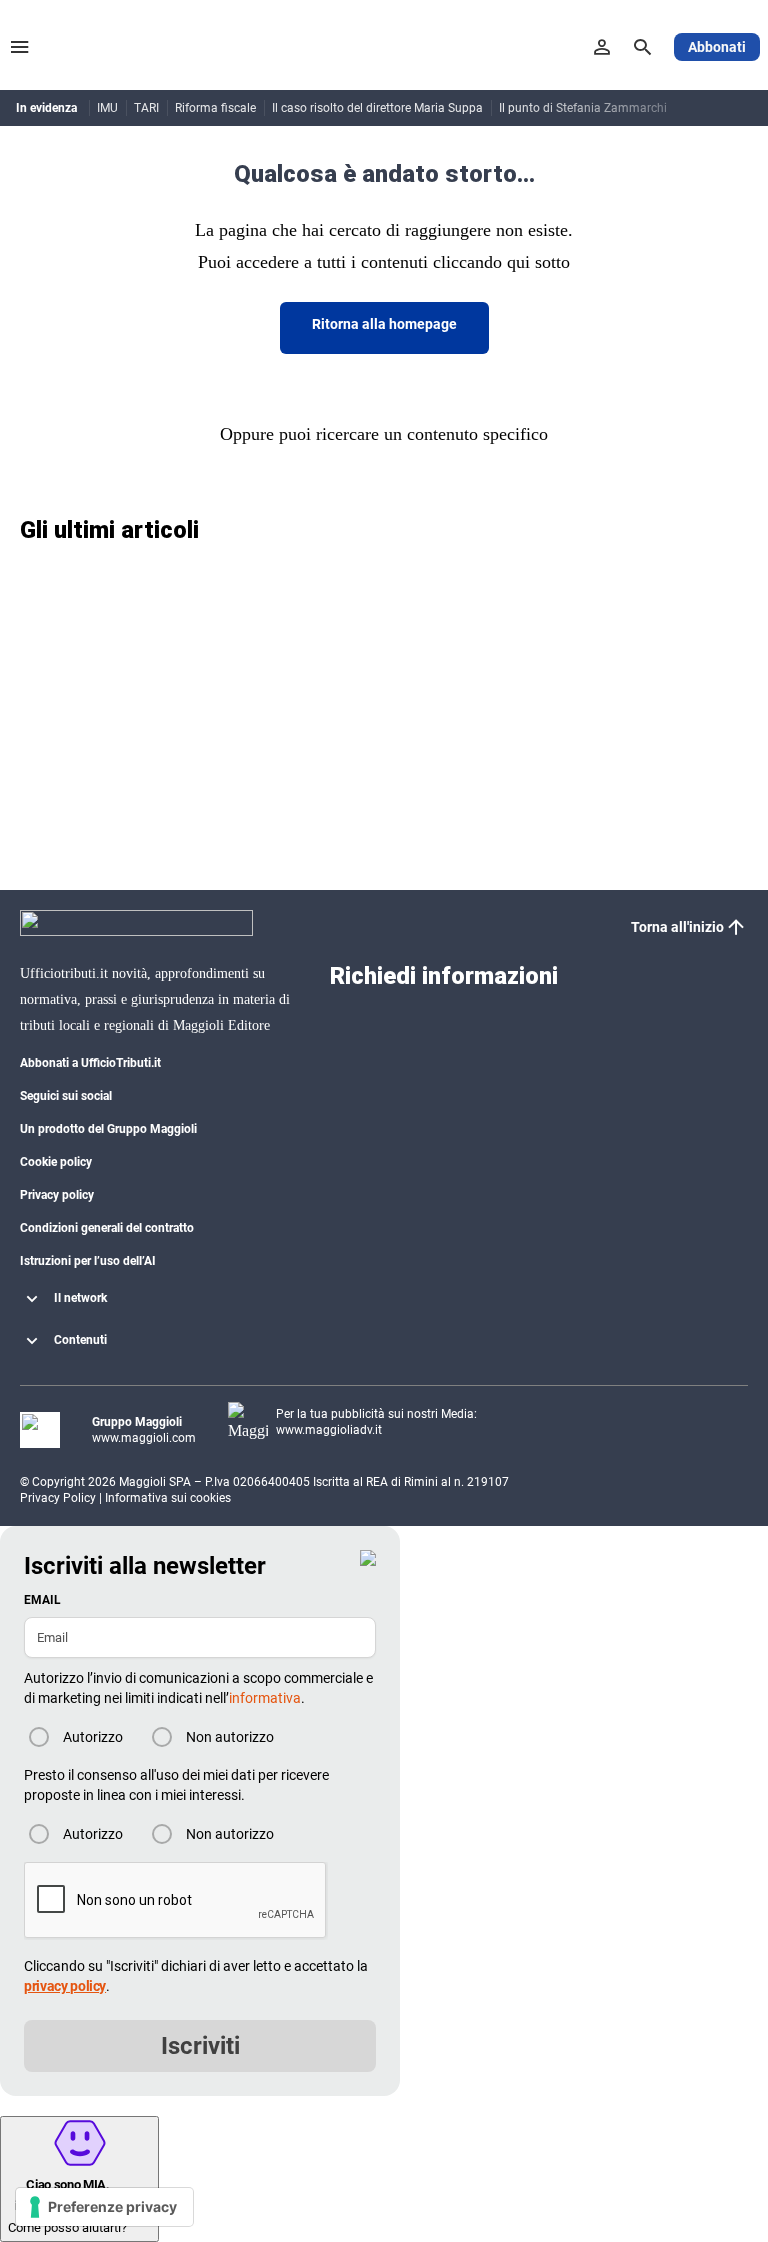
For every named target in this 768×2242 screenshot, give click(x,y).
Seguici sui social (66, 1096)
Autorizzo (93, 1737)
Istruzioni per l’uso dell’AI (88, 1261)
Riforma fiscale (215, 108)
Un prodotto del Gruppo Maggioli (108, 1129)
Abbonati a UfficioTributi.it (90, 1063)
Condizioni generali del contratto (107, 1228)
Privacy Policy (58, 1498)
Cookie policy (56, 1162)
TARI (146, 108)
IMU (107, 108)
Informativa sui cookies (168, 1498)
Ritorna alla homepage (384, 324)
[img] (368, 1558)
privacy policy (65, 1986)
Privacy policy (57, 1195)
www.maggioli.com (144, 1438)
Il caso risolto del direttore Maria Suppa (377, 108)
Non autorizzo (230, 1737)
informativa (265, 1698)
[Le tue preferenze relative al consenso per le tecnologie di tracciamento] (104, 2207)
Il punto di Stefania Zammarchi (583, 108)
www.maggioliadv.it (329, 1430)
